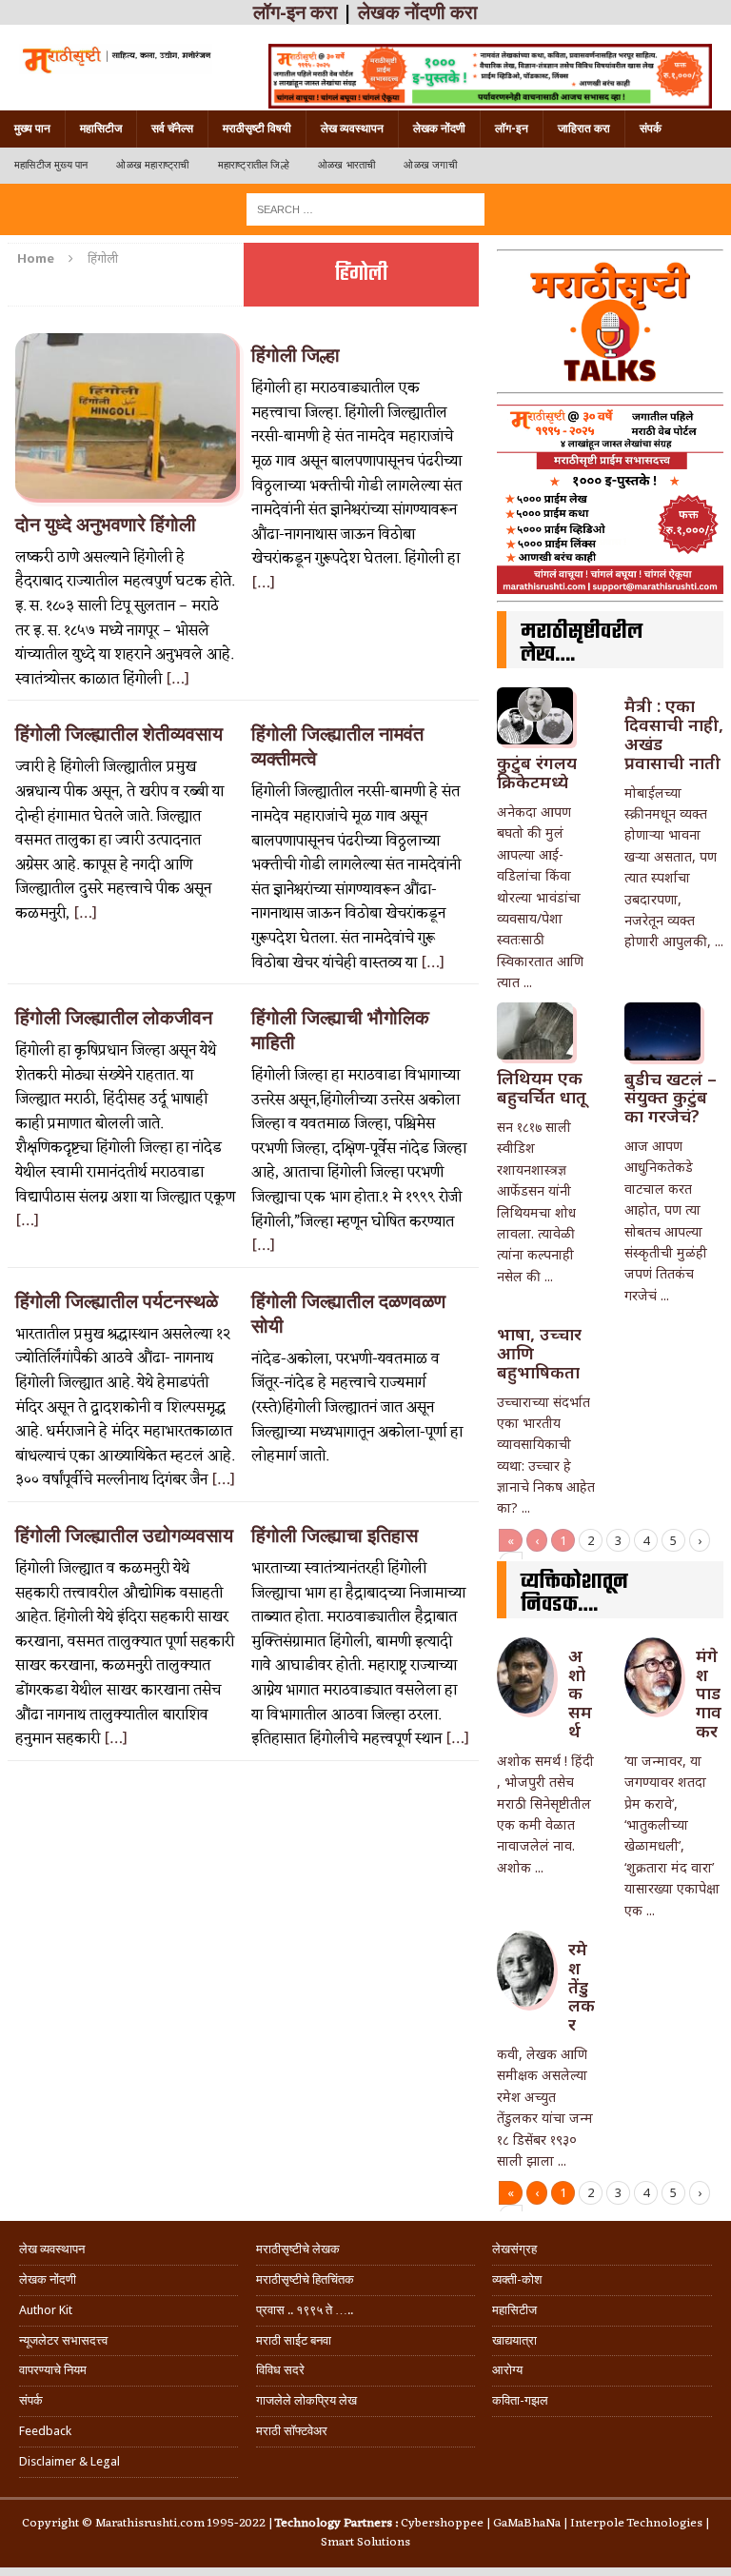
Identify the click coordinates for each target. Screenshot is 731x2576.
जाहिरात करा (584, 129)
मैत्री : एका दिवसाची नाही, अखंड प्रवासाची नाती (674, 733)
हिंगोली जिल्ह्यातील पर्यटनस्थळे (117, 1301)
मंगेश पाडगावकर (709, 1693)
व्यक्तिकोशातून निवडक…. (574, 1594)
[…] (178, 680)
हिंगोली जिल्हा (296, 355)
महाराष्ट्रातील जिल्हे (254, 165)
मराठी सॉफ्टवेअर (292, 2431)
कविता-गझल (520, 2400)
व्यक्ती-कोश (517, 2279)
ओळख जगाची (430, 165)
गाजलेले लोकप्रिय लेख (306, 2400)
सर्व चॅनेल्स (172, 129)
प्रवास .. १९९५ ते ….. (305, 2310)
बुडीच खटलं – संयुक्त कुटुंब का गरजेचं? (671, 1098)
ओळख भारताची (347, 165)
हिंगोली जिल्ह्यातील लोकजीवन (114, 1018)
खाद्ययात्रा (514, 2340)
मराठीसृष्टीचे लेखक (298, 2249)
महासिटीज (101, 129)
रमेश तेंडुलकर (582, 1986)
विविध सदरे (280, 2370)
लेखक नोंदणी (439, 129)
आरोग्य (507, 2370)
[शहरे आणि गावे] (116, 59)
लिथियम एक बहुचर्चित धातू (542, 1087)
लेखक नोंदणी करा (418, 12)
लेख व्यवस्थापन (352, 129)
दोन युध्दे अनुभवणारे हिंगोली (106, 525)
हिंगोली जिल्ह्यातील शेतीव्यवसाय (119, 734)
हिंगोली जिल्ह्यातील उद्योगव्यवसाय (124, 1536)
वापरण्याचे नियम (53, 2370)
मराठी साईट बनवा (294, 2340)
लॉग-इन (512, 129)
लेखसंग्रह (514, 2249)
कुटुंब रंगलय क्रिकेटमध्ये (537, 772)
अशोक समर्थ (580, 1693)
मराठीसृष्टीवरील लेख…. (582, 644)
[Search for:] (365, 208)
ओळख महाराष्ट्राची (152, 165)
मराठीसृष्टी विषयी (257, 129)
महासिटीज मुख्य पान (51, 165)
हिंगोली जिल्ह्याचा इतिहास (335, 1536)
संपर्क (651, 129)
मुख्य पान (32, 129)
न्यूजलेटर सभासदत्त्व (63, 2340)
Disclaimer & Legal (69, 2461)
